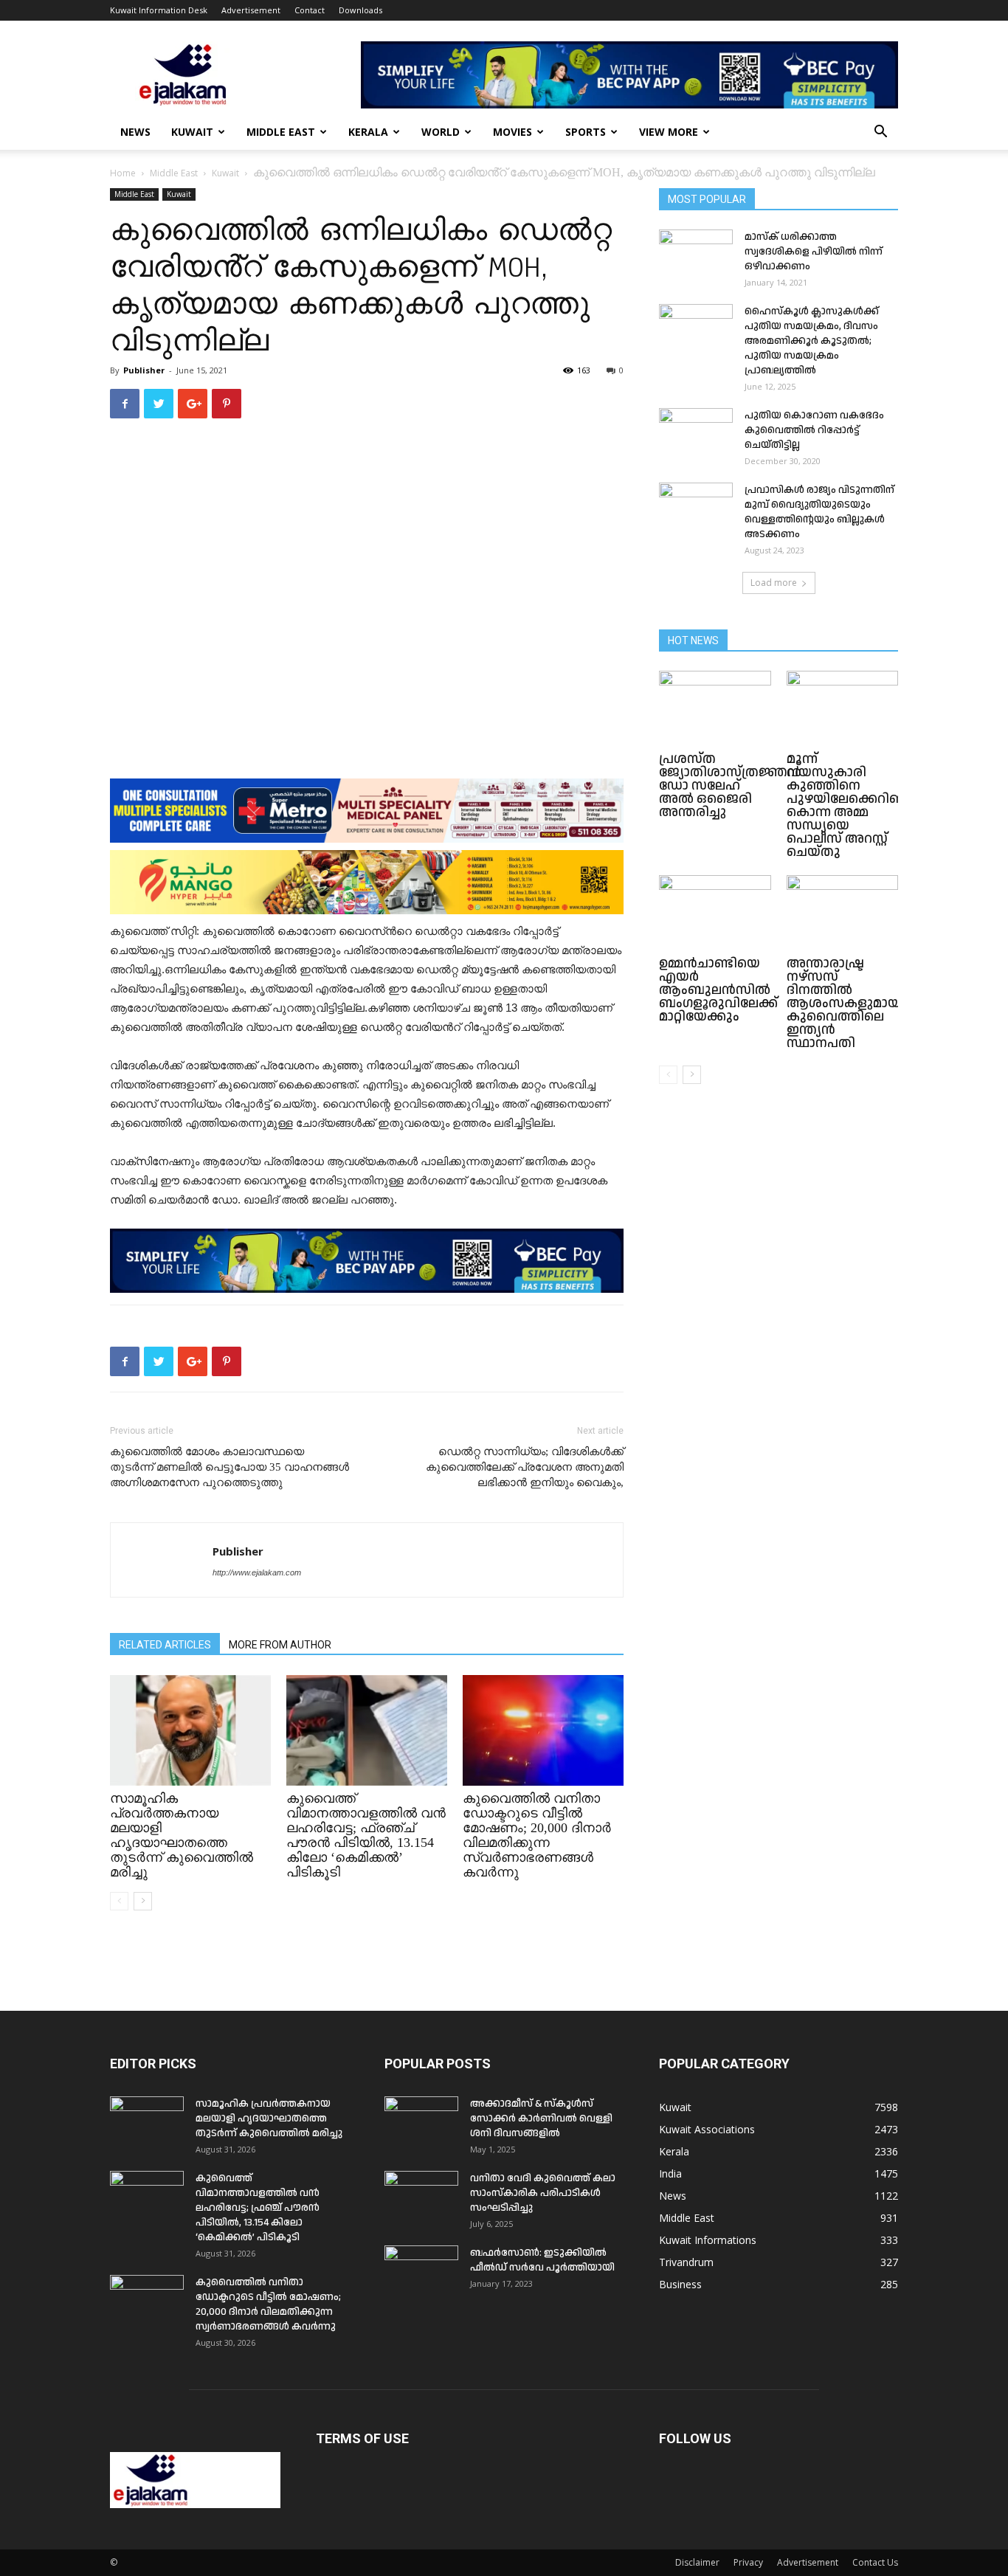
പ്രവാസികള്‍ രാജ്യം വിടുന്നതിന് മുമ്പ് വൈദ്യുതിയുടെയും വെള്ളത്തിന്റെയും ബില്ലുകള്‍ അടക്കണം (819, 512)
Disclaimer (697, 2562)
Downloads (360, 10)
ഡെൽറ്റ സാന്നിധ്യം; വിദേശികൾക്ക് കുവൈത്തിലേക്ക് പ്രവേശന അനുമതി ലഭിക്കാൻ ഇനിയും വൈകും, (525, 1467)
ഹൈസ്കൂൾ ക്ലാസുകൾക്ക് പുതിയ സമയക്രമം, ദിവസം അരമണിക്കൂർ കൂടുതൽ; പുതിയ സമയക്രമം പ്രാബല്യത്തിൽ (812, 341)
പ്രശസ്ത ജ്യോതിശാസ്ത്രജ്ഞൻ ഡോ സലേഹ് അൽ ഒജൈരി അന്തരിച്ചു (730, 785)
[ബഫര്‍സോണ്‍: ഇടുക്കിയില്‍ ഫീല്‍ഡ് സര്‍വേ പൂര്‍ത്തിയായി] (421, 2271)
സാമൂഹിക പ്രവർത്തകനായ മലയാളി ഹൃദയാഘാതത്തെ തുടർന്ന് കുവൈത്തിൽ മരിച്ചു (182, 1835)
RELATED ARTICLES (165, 1645)
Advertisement (251, 10)
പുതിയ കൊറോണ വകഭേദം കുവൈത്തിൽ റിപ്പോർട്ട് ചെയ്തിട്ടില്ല (814, 430)
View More (669, 132)
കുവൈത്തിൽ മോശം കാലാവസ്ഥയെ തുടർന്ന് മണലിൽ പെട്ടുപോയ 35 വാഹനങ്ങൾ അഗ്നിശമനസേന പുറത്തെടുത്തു (229, 1467)
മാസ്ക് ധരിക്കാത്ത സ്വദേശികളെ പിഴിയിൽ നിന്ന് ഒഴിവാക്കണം (814, 252)
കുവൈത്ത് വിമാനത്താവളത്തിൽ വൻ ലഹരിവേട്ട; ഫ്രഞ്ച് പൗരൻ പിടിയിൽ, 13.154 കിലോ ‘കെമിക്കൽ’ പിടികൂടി (366, 1835)
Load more (774, 583)
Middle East (281, 132)
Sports (586, 132)
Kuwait (192, 132)
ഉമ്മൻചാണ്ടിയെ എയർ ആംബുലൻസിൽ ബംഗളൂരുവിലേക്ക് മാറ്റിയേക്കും (718, 990)
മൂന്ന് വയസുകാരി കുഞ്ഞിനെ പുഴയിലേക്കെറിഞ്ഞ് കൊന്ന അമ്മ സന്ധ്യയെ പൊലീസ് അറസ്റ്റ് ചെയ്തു (852, 805)
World (441, 132)
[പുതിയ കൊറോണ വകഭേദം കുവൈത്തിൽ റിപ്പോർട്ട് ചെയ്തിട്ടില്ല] (696, 434)
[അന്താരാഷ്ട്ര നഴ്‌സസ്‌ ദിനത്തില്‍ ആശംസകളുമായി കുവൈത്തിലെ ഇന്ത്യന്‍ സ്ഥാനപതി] (843, 914)
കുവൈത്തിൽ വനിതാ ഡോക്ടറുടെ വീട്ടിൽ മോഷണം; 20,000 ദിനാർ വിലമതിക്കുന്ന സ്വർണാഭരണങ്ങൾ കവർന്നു (537, 1835)
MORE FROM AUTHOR (280, 1645)
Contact (310, 10)
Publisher (144, 370)
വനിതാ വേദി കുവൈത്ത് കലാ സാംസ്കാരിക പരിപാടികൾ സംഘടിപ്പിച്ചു (543, 2193)
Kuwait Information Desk (159, 10)
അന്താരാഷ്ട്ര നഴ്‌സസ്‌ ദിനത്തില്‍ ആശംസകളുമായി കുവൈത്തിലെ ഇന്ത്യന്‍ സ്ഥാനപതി (846, 1003)
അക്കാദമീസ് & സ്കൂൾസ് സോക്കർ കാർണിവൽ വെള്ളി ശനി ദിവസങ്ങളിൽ (541, 2119)
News (135, 132)
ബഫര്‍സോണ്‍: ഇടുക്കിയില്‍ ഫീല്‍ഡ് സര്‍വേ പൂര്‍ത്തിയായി (542, 2260)
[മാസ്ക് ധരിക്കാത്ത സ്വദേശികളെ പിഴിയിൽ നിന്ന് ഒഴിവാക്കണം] (696, 255)
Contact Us (875, 2562)
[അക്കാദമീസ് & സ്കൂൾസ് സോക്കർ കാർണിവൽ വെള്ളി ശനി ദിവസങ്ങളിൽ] (421, 2122)
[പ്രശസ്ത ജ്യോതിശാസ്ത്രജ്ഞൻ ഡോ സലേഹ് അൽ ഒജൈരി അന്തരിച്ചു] (715, 709)
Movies (512, 132)
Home (123, 173)
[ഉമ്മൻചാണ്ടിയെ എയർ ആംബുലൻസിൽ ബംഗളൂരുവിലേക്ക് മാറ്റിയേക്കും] (715, 914)
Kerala (368, 132)
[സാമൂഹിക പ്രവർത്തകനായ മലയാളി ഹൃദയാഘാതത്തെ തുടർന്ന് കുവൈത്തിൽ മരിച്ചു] (190, 1730)
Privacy (748, 2562)
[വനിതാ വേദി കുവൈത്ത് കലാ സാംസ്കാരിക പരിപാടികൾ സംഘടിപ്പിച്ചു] (421, 2197)
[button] (880, 133)
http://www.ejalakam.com (257, 1572)
